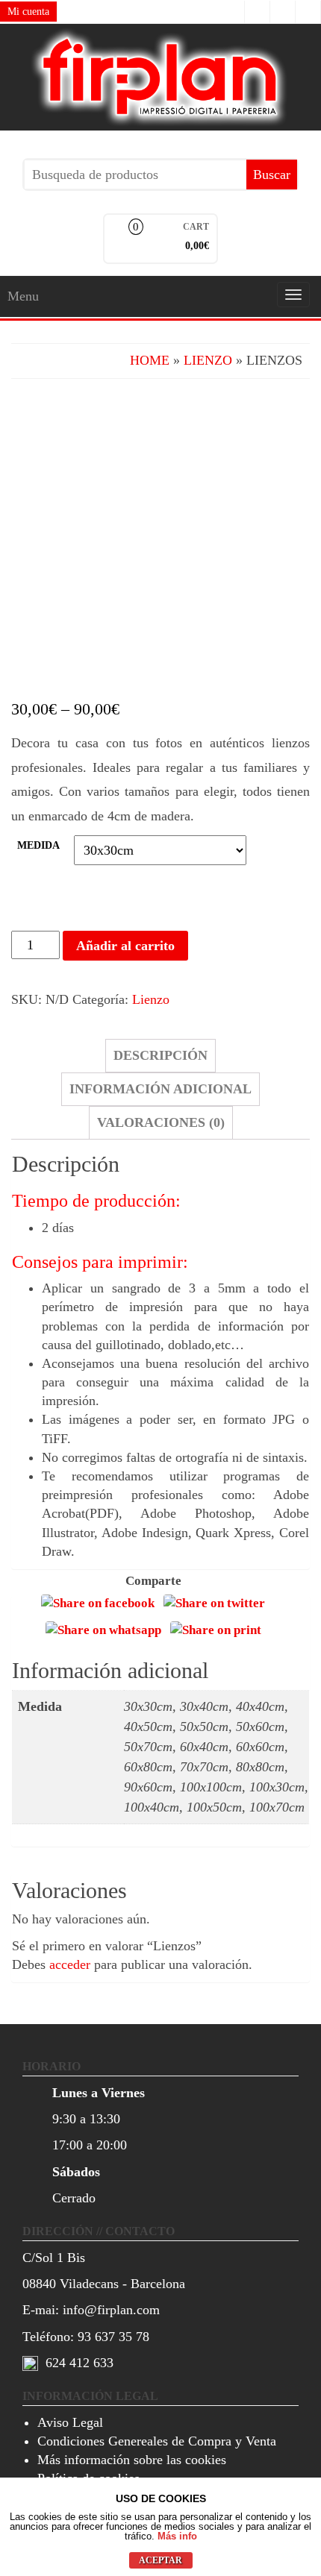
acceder (70, 1964)
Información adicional (160, 1089)
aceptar (160, 2560)
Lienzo (208, 360)
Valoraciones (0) (161, 1122)
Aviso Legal (70, 2422)
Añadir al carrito (125, 946)
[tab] (160, 1056)
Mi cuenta (28, 12)
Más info (177, 2536)
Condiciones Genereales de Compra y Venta (157, 2441)
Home (150, 360)
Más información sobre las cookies (132, 2460)
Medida (38, 845)
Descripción (160, 1055)
